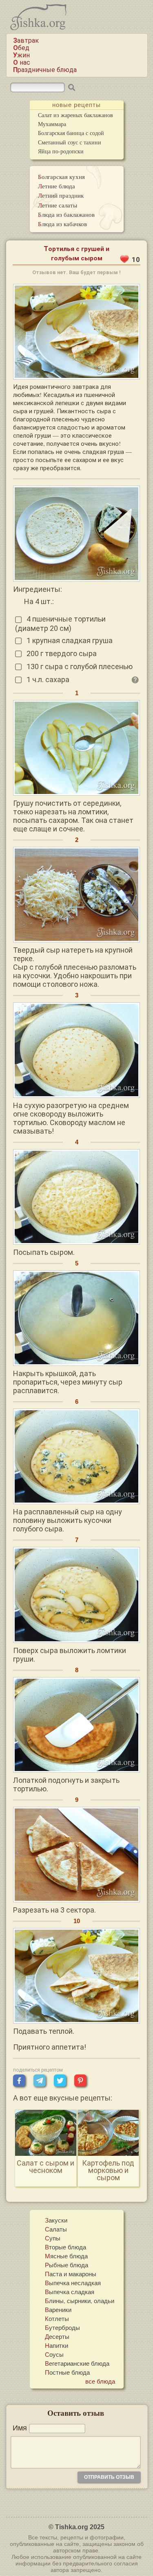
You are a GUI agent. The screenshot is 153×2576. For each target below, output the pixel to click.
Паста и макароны (71, 2274)
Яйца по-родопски (61, 151)
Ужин (21, 55)
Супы (53, 2238)
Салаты (56, 2229)
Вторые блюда (65, 2247)
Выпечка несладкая (73, 2283)
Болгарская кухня (61, 177)
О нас (22, 62)
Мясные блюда (66, 2256)
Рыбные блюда (67, 2265)
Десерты (57, 2336)
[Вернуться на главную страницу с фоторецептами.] (38, 28)
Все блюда (100, 2381)
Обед (21, 48)
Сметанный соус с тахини (70, 142)
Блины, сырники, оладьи (80, 2301)
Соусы (54, 2354)
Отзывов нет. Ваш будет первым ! (76, 272)
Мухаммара (52, 124)
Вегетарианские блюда (77, 2363)
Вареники (58, 2310)
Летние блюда (57, 186)
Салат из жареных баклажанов (75, 115)
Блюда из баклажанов (66, 214)
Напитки (57, 2345)
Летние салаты (58, 205)
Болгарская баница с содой (71, 133)
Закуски (56, 2220)
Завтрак (26, 40)
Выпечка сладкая (70, 2292)
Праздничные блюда (45, 70)
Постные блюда (67, 2372)
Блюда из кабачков (62, 224)
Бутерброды (62, 2327)
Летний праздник (61, 195)
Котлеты (57, 2319)
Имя (20, 2428)
